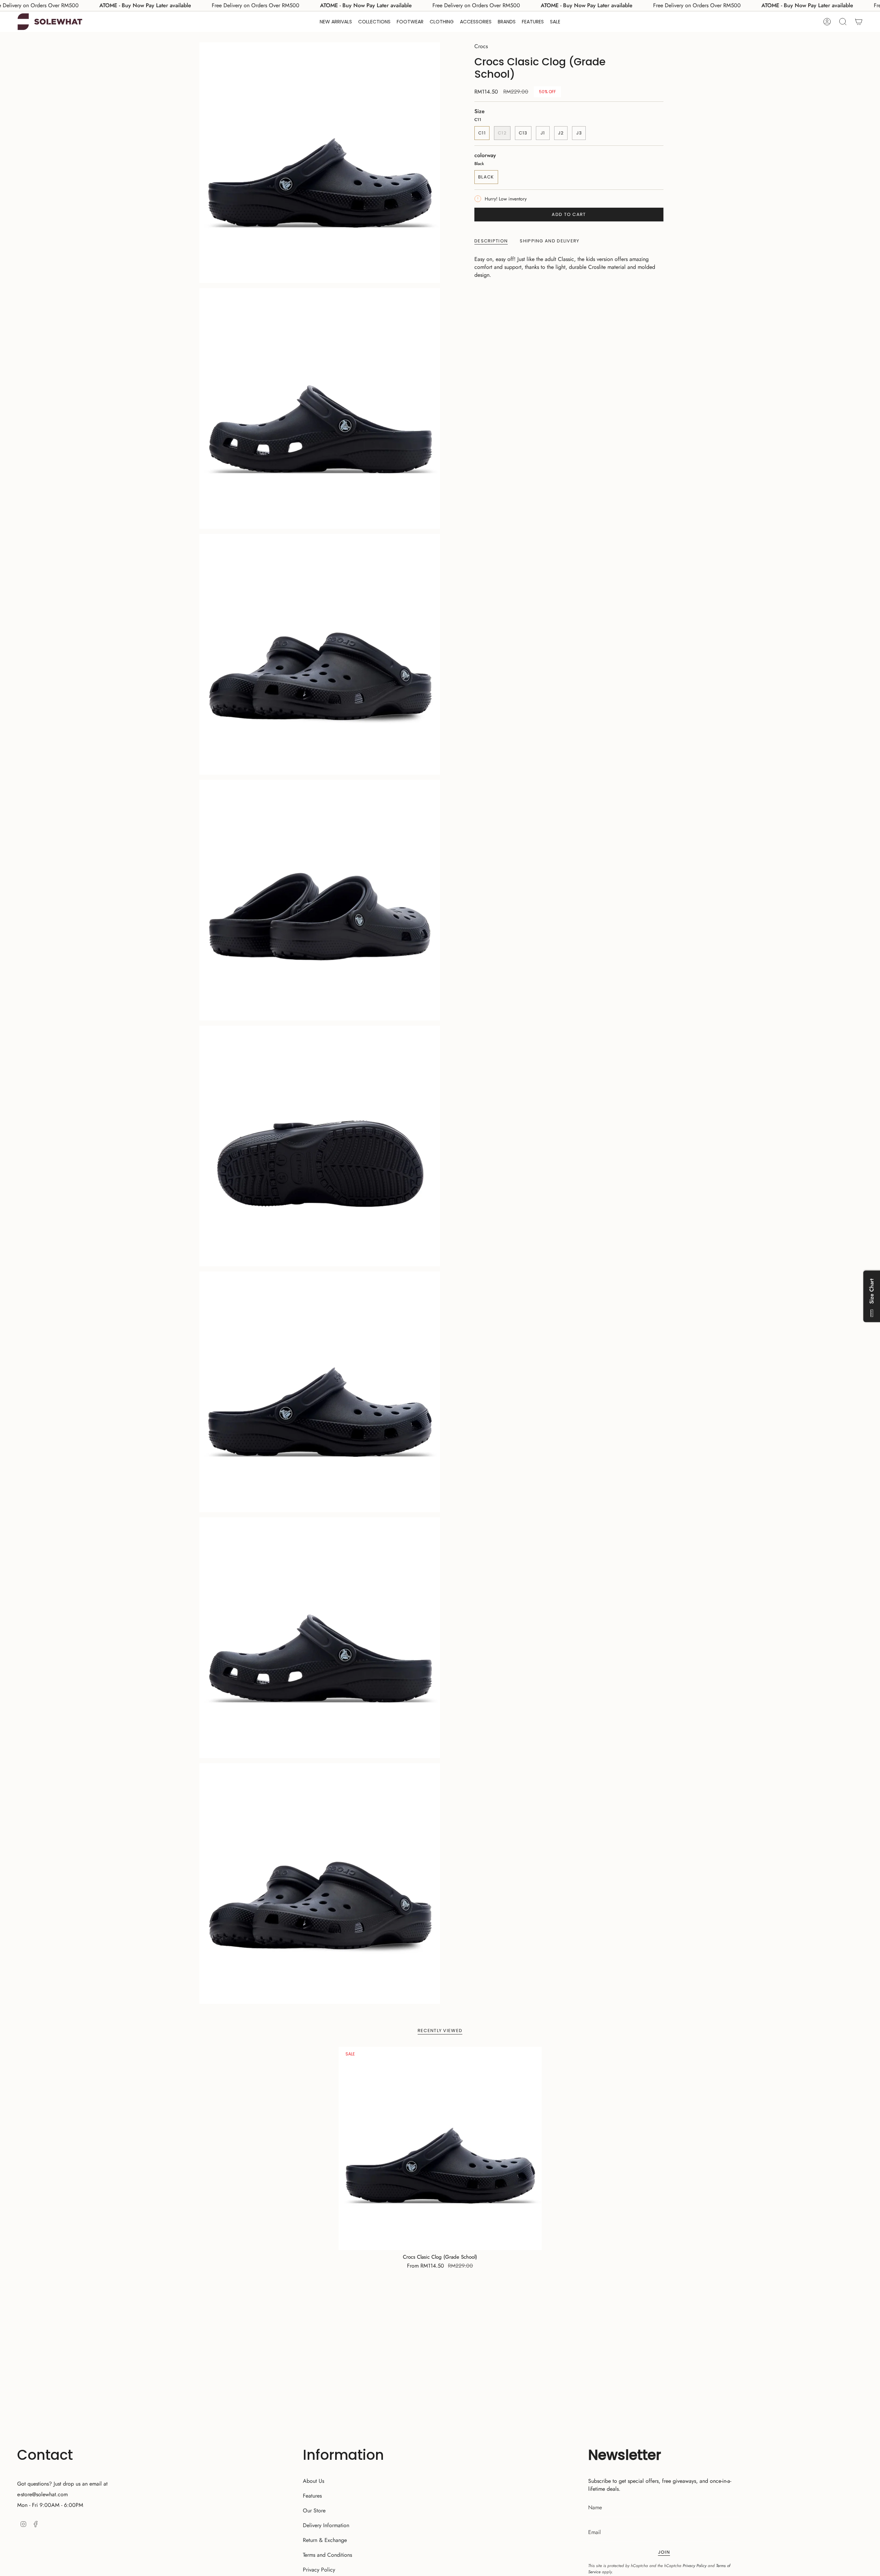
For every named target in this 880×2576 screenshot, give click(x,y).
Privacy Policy (319, 2570)
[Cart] (859, 22)
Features (312, 2496)
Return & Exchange (325, 2540)
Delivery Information (326, 2525)
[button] (374, 22)
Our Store (314, 2510)
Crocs (481, 46)
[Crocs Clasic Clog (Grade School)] (440, 2148)
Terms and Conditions (327, 2555)
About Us (313, 2481)
